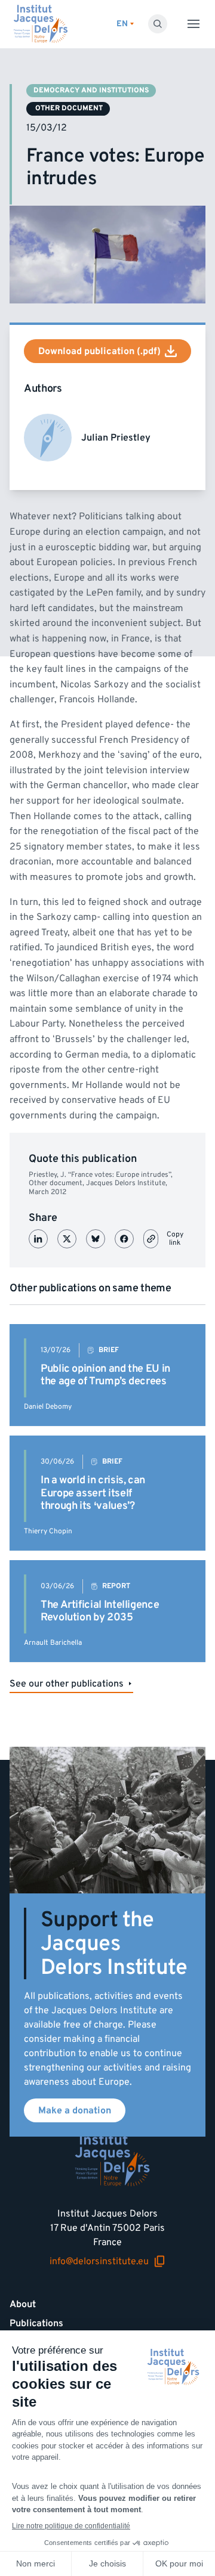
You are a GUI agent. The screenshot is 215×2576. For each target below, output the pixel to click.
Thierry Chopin (48, 1531)
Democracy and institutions (91, 90)
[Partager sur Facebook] (124, 1239)
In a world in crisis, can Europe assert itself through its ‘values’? (93, 1493)
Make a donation (75, 2110)
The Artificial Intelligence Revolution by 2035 (100, 1611)
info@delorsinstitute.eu (99, 2262)
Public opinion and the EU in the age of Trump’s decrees (105, 1375)
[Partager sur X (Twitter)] (67, 1239)
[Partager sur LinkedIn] (38, 1239)
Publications (36, 2323)
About (23, 2304)
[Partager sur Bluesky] (96, 1239)
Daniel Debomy (48, 1407)
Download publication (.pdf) (99, 351)
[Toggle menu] (193, 24)
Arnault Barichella (53, 1643)
